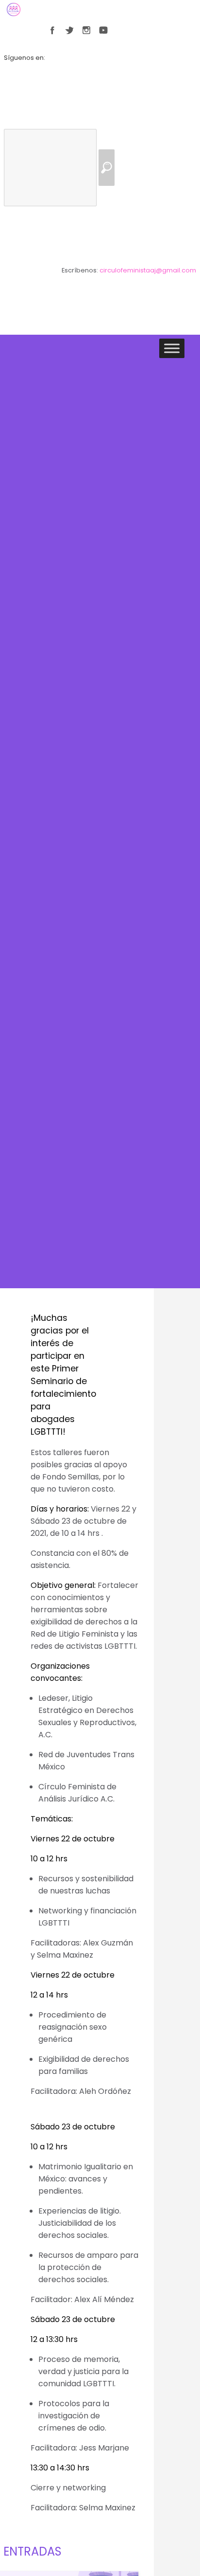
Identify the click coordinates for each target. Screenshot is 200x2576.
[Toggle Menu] (172, 349)
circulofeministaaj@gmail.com (148, 270)
